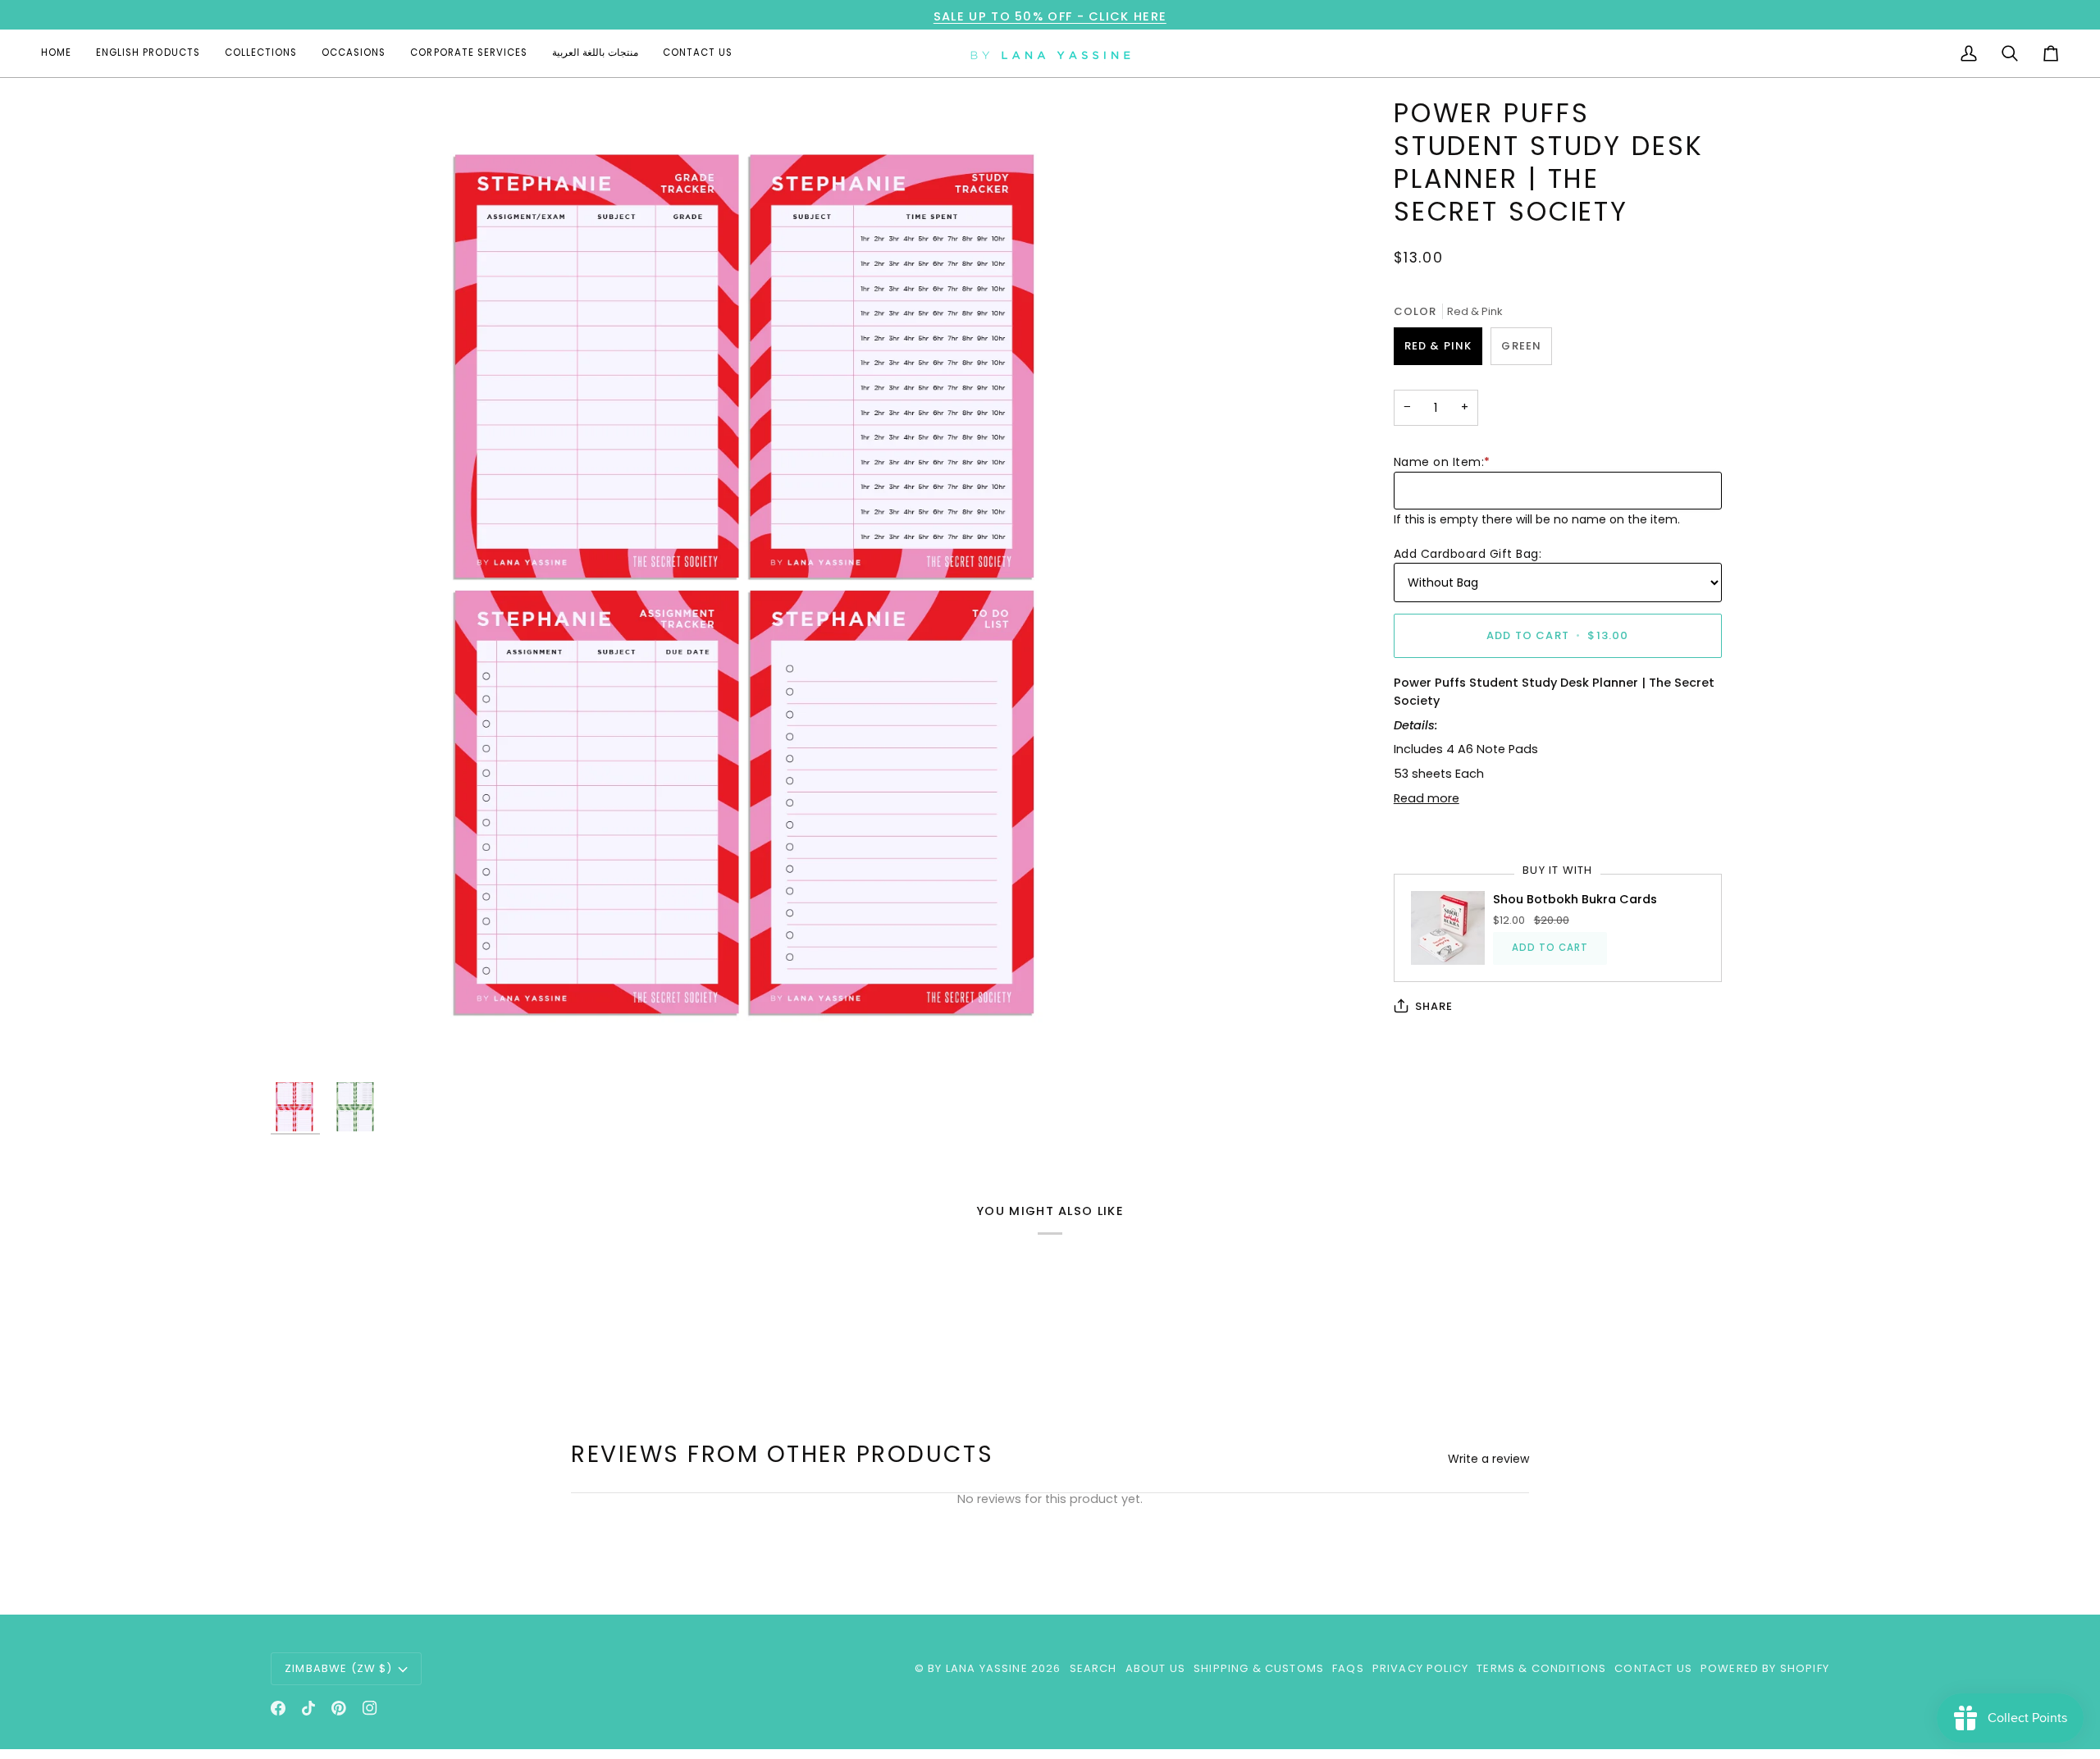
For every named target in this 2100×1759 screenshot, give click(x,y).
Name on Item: (1442, 462)
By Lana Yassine (978, 1668)
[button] (148, 53)
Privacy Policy (1420, 1668)
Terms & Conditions (1541, 1668)
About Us (1155, 1668)
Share (1434, 1006)
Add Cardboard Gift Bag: (1468, 553)
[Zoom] (758, 585)
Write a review (1488, 1459)
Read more (1427, 798)
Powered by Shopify (1765, 1668)
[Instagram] (370, 1708)
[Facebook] (278, 1708)
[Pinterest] (339, 1708)
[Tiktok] (308, 1708)
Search (1093, 1668)
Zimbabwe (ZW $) (339, 1668)
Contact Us (1653, 1668)
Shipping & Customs (1259, 1668)
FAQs (1348, 1668)
